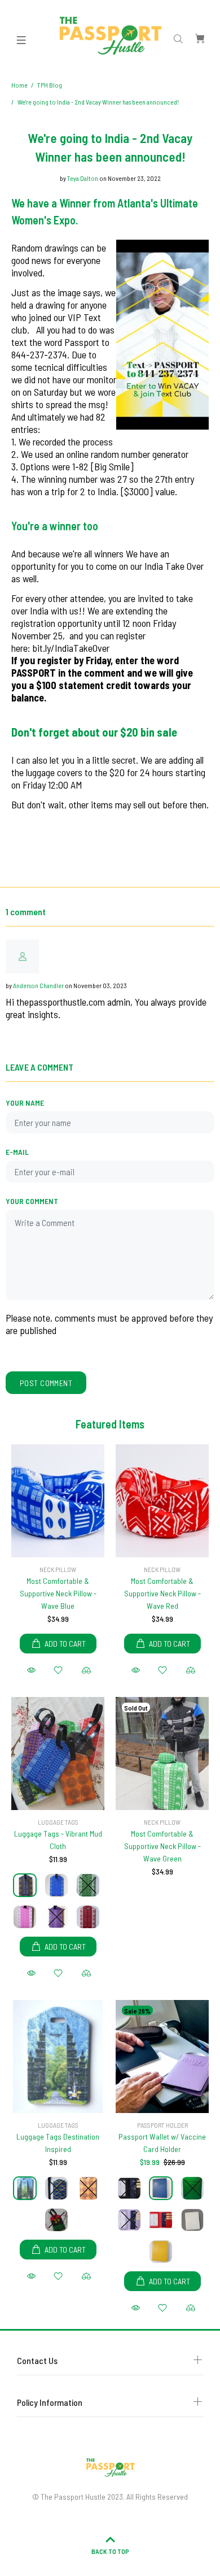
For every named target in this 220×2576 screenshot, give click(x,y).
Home (19, 85)
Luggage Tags (58, 1822)
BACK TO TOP (110, 2551)
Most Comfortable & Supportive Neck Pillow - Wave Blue (58, 1593)
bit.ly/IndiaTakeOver (71, 648)
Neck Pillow (58, 1569)
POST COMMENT (46, 1383)
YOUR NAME (25, 1103)
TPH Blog (50, 85)
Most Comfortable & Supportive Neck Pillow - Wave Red (162, 1593)
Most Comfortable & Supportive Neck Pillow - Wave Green (162, 1846)
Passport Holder (162, 2125)
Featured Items (110, 1424)
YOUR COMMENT (32, 1201)
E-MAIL (17, 1152)
